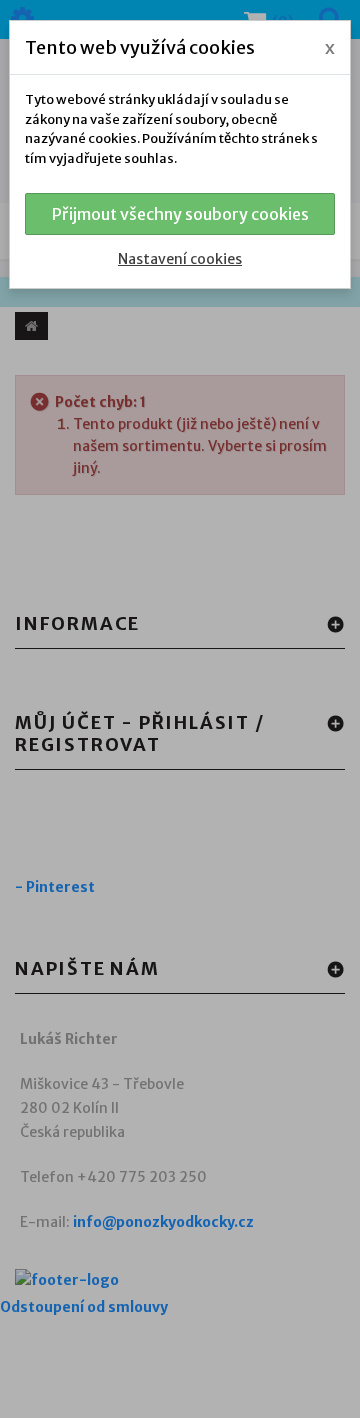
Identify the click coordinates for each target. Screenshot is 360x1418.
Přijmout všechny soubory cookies (180, 214)
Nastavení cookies (180, 259)
